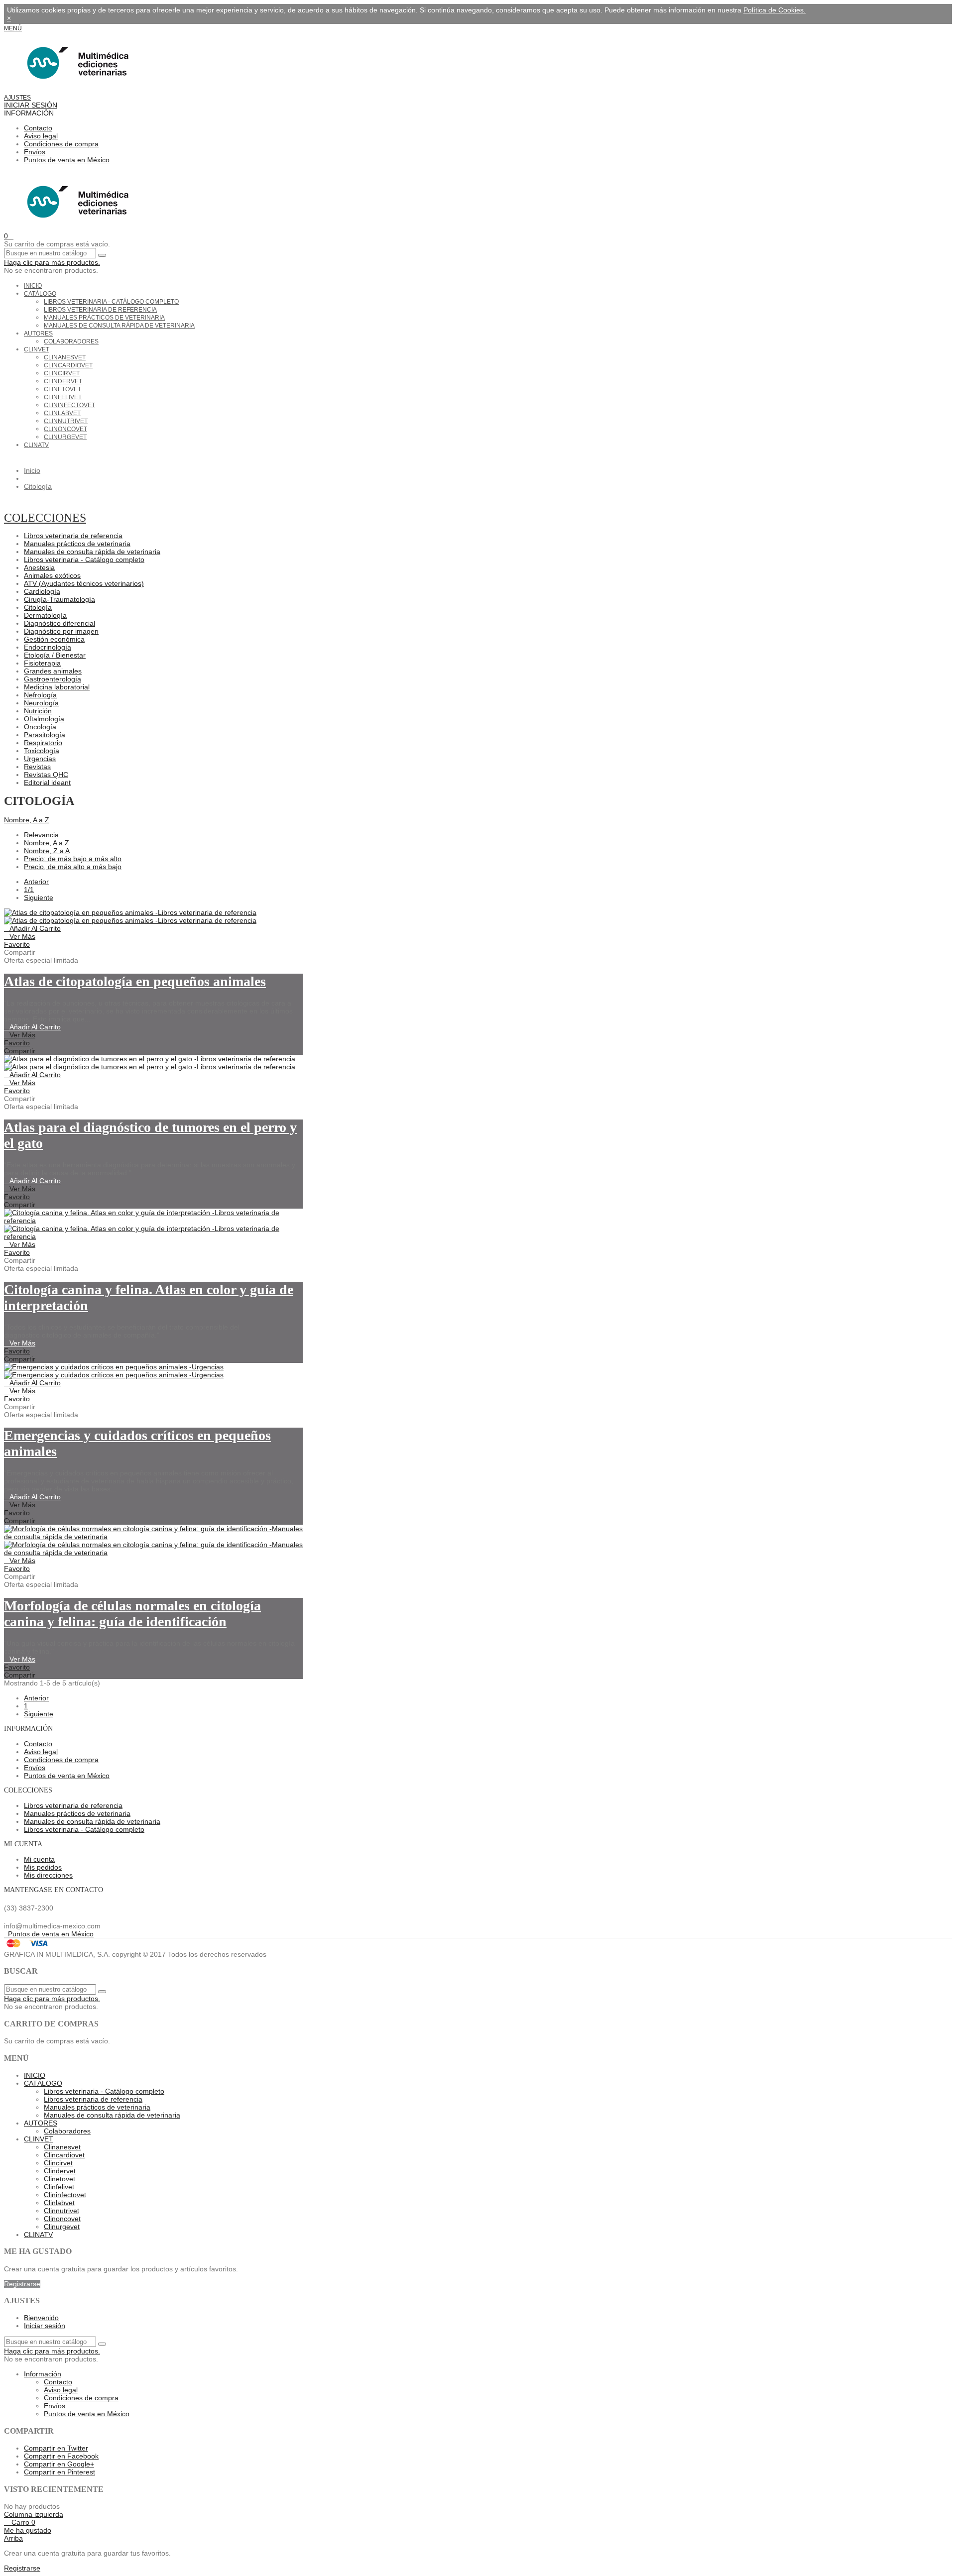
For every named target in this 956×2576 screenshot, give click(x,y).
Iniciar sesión (45, 2326)
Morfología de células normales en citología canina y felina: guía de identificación (132, 1614)
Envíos (35, 152)
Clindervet (63, 381)
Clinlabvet (62, 413)
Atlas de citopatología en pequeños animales (135, 981)
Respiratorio (43, 743)
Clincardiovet (68, 365)
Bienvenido (41, 2318)
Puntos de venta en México (67, 160)
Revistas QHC (46, 775)
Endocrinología (48, 647)
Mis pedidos (43, 1867)
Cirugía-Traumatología (60, 599)
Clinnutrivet (66, 421)
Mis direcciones (48, 1875)
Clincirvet (62, 373)
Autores (38, 334)
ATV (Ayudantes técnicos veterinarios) (84, 583)
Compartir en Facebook (61, 2456)
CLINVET (37, 349)
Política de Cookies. (775, 10)
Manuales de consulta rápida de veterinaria (119, 326)
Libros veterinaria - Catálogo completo (111, 302)
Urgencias (40, 759)
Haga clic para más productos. (52, 262)
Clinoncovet (65, 429)
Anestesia (39, 567)
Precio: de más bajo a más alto (73, 859)
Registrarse (22, 2284)
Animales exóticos (52, 575)
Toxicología (42, 751)
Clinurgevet (65, 437)
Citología (38, 607)
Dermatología (45, 615)
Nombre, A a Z (27, 820)
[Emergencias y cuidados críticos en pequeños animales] (114, 1371)
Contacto (38, 128)
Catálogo (40, 294)
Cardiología (42, 591)
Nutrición (38, 711)
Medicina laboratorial (57, 687)
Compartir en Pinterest (60, 2472)
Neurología (41, 703)
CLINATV (36, 445)
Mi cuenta (39, 1859)
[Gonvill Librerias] (75, 89)
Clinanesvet (65, 357)
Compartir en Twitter (56, 2448)
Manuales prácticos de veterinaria (104, 318)
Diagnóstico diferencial (60, 623)
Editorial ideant (47, 783)
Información (43, 2374)
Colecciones (45, 518)
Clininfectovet (69, 405)
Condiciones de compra (61, 144)
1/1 (29, 890)
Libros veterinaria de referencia (100, 310)
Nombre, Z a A (47, 851)
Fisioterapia (42, 663)
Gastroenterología (53, 679)
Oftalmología (44, 719)
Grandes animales (53, 671)
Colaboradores (71, 341)
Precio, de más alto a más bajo (73, 867)
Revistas (37, 767)
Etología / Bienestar (55, 655)
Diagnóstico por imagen (61, 631)
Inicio (33, 286)
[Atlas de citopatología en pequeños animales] (130, 916)
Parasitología (45, 735)
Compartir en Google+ (59, 2464)
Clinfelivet (63, 397)
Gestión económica (54, 639)
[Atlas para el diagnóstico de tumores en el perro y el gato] (150, 1063)
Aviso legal (41, 136)
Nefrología (40, 695)
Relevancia (41, 835)
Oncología (40, 727)
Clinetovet (62, 389)
